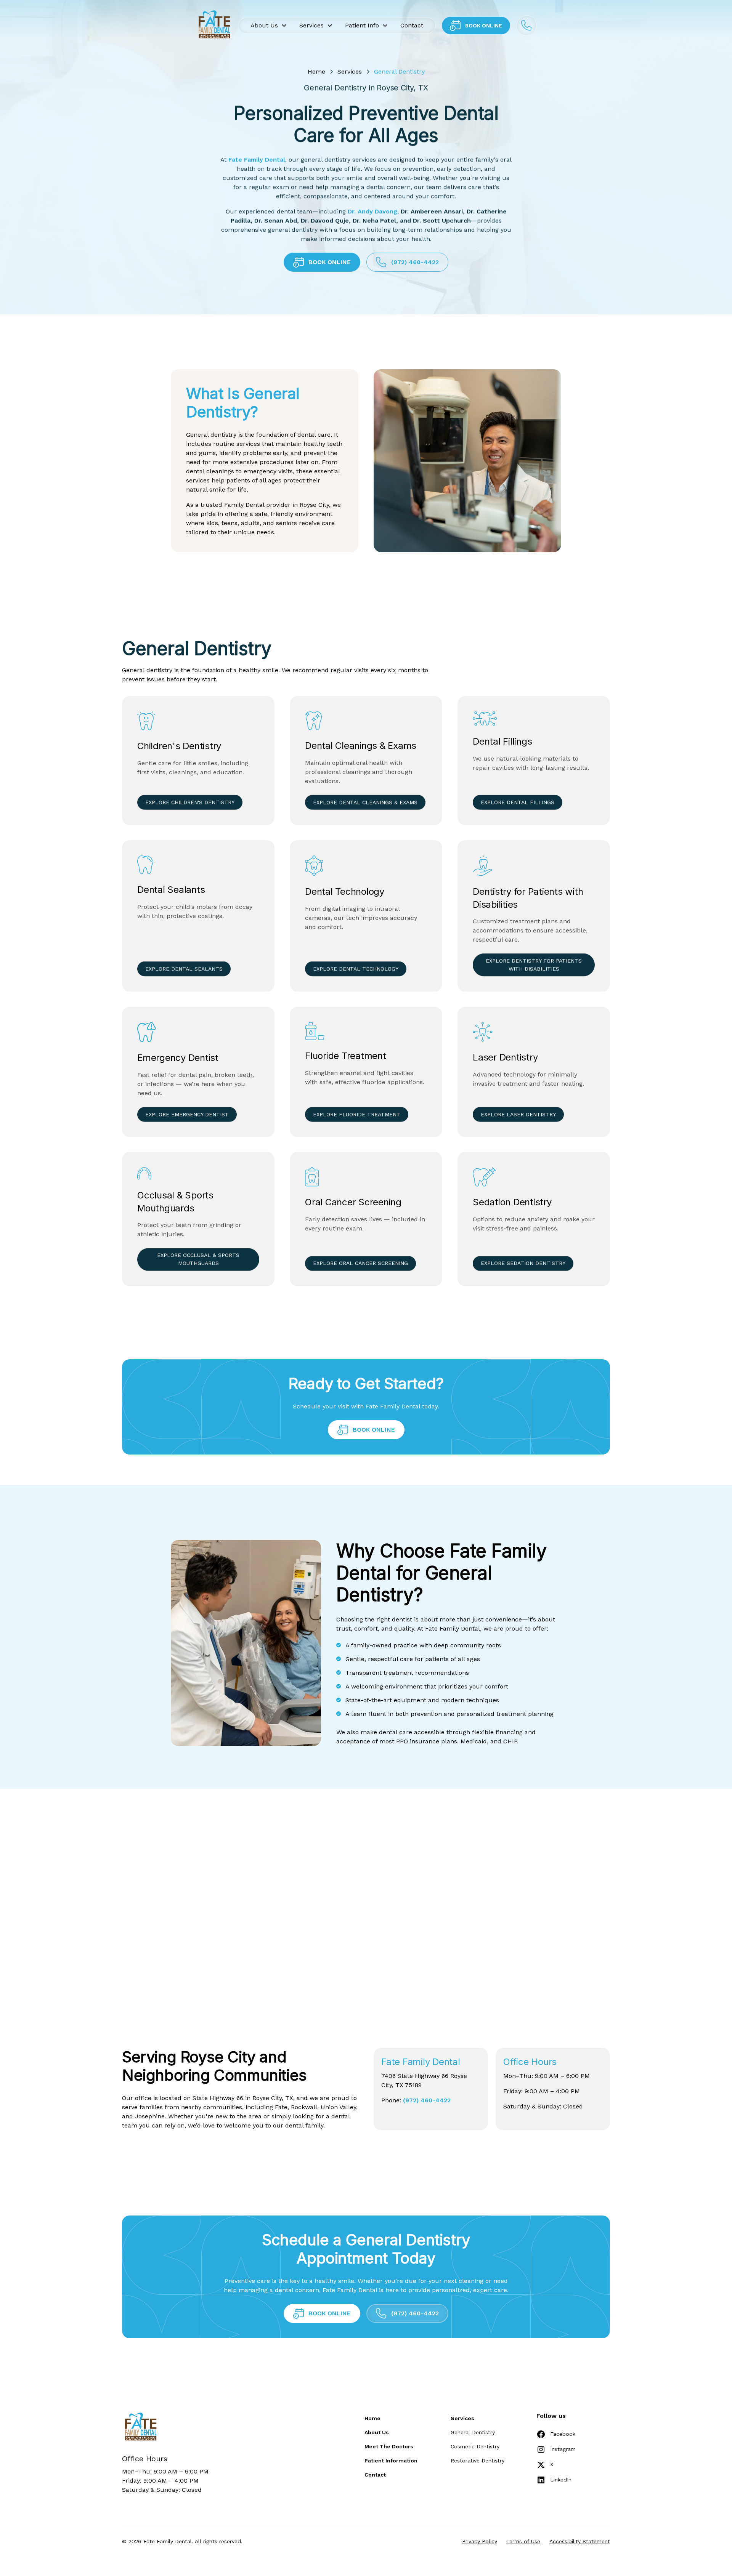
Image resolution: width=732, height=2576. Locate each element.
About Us (377, 2432)
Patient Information (391, 2461)
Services (350, 71)
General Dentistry (473, 2432)
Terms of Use (523, 2541)
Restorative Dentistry (478, 2461)
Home (316, 71)
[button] (269, 26)
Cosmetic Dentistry (475, 2446)
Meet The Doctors (389, 2446)
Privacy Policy (480, 2541)
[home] (214, 26)
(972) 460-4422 (427, 2100)
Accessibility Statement (580, 2541)
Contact (412, 25)
